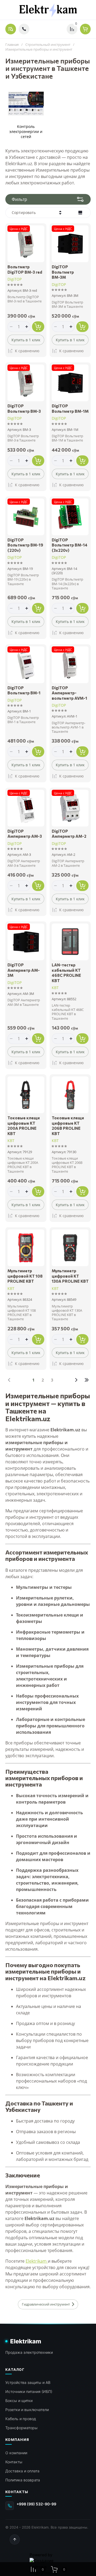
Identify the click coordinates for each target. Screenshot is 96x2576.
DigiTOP (15, 279)
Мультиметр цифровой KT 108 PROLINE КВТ (25, 1276)
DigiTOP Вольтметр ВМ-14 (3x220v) (70, 545)
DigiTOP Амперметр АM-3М (24, 970)
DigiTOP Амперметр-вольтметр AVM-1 (69, 693)
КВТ (55, 988)
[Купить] (38, 327)
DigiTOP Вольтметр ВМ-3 (24, 408)
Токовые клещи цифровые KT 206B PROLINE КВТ (68, 1126)
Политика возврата (23, 2480)
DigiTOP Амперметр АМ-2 (69, 834)
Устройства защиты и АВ (28, 2382)
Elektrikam (37, 2261)
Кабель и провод (21, 2419)
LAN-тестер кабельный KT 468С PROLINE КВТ (66, 973)
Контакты (14, 2462)
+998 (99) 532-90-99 (36, 2504)
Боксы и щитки (19, 2401)
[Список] (80, 213)
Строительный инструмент (48, 45)
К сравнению (27, 351)
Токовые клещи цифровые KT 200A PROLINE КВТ (24, 1126)
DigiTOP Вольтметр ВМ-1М (70, 408)
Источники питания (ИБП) (29, 2391)
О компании (16, 2453)
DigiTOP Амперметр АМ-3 (25, 834)
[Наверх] (15, 2539)
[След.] (76, 1380)
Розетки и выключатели (27, 2410)
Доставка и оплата (22, 2471)
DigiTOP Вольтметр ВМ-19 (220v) (25, 545)
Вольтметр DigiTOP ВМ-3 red (25, 269)
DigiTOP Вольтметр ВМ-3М (63, 272)
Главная (12, 45)
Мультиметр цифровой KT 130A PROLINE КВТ (70, 1276)
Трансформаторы (21, 2428)
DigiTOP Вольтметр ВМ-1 (24, 690)
